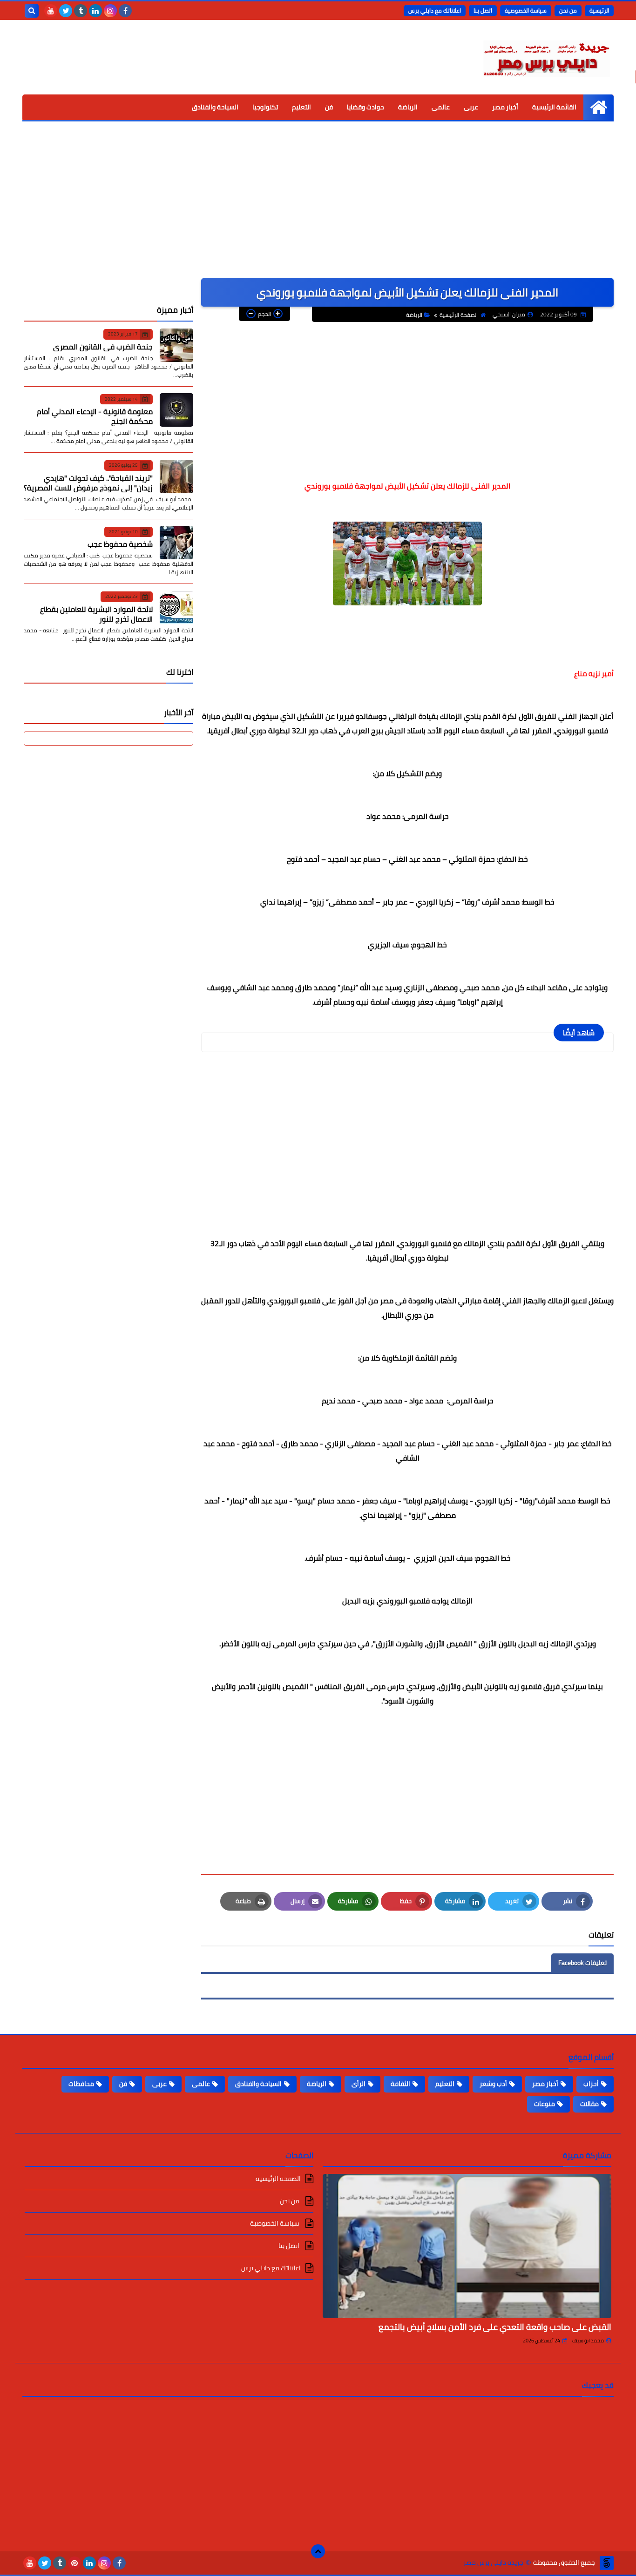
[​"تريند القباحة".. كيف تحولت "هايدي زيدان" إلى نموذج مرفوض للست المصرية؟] (176, 476)
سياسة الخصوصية (526, 10)
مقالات (589, 2104)
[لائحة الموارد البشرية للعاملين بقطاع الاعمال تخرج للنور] (176, 608)
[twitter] (66, 11)
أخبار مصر (505, 107)
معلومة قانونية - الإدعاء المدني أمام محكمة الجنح (95, 416)
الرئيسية (599, 10)
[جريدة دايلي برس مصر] (546, 57)
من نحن (568, 10)
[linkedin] (95, 11)
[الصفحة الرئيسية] (599, 107)
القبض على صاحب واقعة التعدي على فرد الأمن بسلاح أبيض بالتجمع (495, 2327)
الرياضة (408, 107)
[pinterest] (74, 2563)
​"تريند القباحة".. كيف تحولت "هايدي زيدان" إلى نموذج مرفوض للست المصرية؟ (88, 482)
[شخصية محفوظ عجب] (176, 543)
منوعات (545, 2104)
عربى (471, 107)
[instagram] (110, 11)
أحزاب (591, 2084)
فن (329, 107)
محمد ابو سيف (588, 2341)
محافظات (81, 2084)
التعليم (301, 107)
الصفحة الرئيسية (459, 315)
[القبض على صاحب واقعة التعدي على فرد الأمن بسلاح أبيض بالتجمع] (467, 2246)
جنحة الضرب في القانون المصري (103, 346)
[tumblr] (81, 11)
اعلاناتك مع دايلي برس (435, 10)
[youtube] (51, 11)
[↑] (318, 2551)
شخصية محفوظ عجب (120, 544)
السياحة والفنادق (215, 107)
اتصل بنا (483, 10)
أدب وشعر (493, 2084)
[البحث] (32, 11)
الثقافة (400, 2084)
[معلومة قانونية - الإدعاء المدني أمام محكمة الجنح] (176, 410)
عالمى (441, 107)
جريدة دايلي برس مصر (493, 2563)
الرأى (359, 2084)
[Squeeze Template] (607, 2563)
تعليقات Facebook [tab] (582, 1963)
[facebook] (125, 11)
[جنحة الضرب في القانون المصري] (176, 345)
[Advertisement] (318, 208)
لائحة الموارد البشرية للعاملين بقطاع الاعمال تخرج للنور (96, 614)
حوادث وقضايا (365, 107)
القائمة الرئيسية (554, 107)
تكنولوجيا (265, 107)
